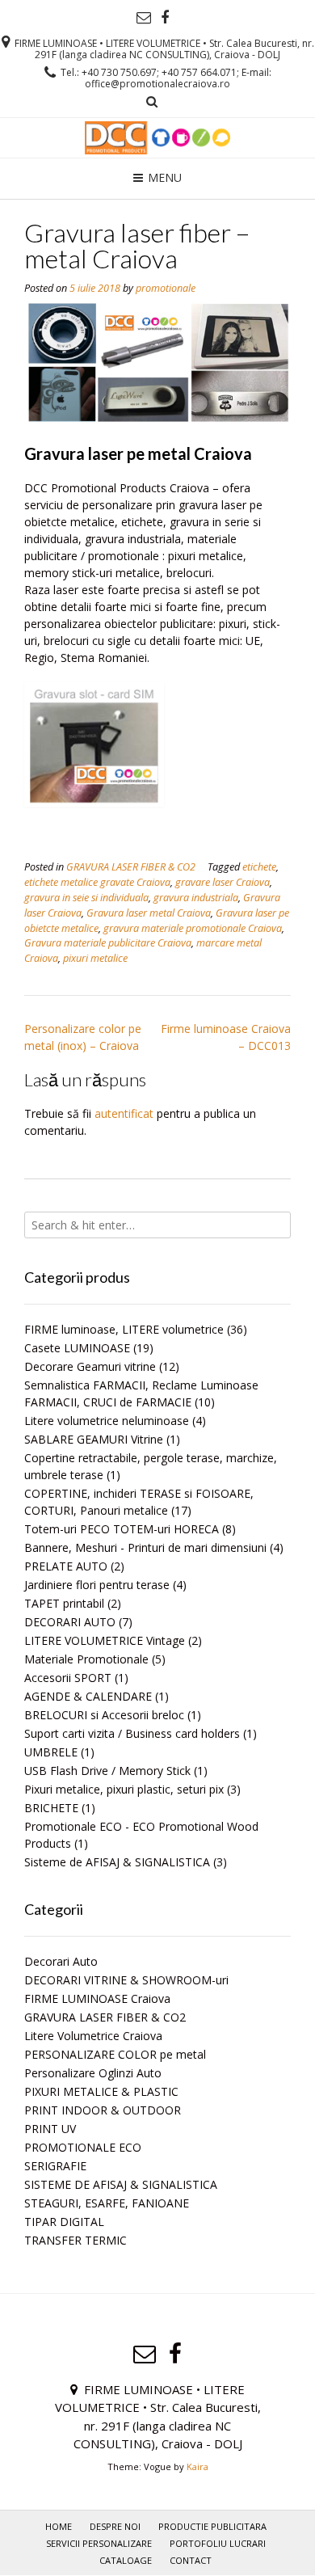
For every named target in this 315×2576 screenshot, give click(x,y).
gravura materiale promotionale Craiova (193, 928)
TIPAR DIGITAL (64, 2222)
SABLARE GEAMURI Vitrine (94, 1439)
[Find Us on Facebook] (165, 18)
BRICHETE (51, 1808)
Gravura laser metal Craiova (149, 913)
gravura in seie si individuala (86, 898)
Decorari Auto (61, 1961)
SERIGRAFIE (55, 2166)
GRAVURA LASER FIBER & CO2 (131, 867)
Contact (191, 2560)
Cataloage (126, 2560)
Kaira (197, 2466)
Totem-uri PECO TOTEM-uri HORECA (122, 1529)
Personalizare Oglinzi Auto (93, 2073)
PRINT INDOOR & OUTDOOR (103, 2110)
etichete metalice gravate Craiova (97, 882)
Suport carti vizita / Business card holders (132, 1733)
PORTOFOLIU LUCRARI (218, 2543)
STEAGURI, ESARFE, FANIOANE (107, 2203)
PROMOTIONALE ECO (83, 2147)
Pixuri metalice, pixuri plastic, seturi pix (124, 1789)
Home (59, 2526)
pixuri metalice (95, 958)
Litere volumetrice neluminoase (107, 1421)
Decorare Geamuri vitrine (90, 1366)
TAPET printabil (64, 1603)
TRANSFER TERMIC (76, 2240)
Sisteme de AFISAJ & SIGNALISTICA (117, 1862)
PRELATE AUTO (66, 1566)
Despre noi (115, 2526)
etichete (259, 867)
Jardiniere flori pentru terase (97, 1585)
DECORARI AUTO (70, 1622)
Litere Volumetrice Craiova (93, 2036)
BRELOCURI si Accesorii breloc (104, 1715)
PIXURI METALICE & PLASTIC (101, 2091)
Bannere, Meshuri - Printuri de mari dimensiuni (145, 1547)
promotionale (166, 288)
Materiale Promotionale (86, 1659)
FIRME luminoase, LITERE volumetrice (124, 1329)
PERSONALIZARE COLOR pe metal (115, 2054)
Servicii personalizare (99, 2543)
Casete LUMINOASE (77, 1348)
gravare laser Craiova (223, 882)
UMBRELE (51, 1752)
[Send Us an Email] (144, 18)
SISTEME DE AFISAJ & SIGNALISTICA (121, 2184)
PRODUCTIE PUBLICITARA (212, 2526)
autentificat (124, 1113)
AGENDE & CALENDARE (88, 1696)
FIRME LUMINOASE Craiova (97, 1998)
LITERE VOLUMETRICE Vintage (105, 1640)
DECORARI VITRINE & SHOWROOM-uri (126, 1980)
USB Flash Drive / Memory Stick (107, 1771)
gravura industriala (196, 898)
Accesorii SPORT (68, 1678)
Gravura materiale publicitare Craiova (108, 943)
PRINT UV (50, 2129)
